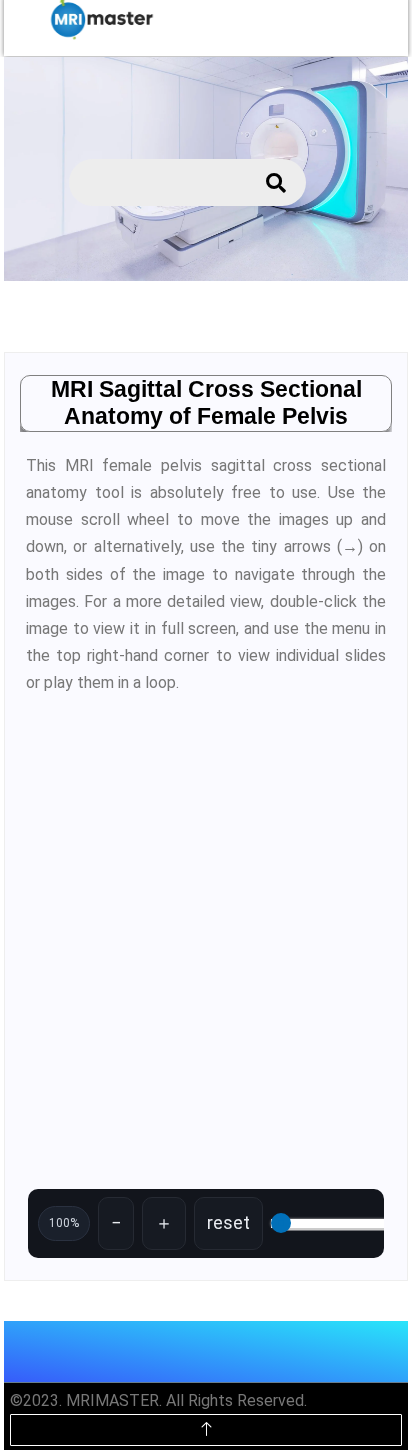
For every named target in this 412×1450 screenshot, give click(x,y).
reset (228, 1222)
